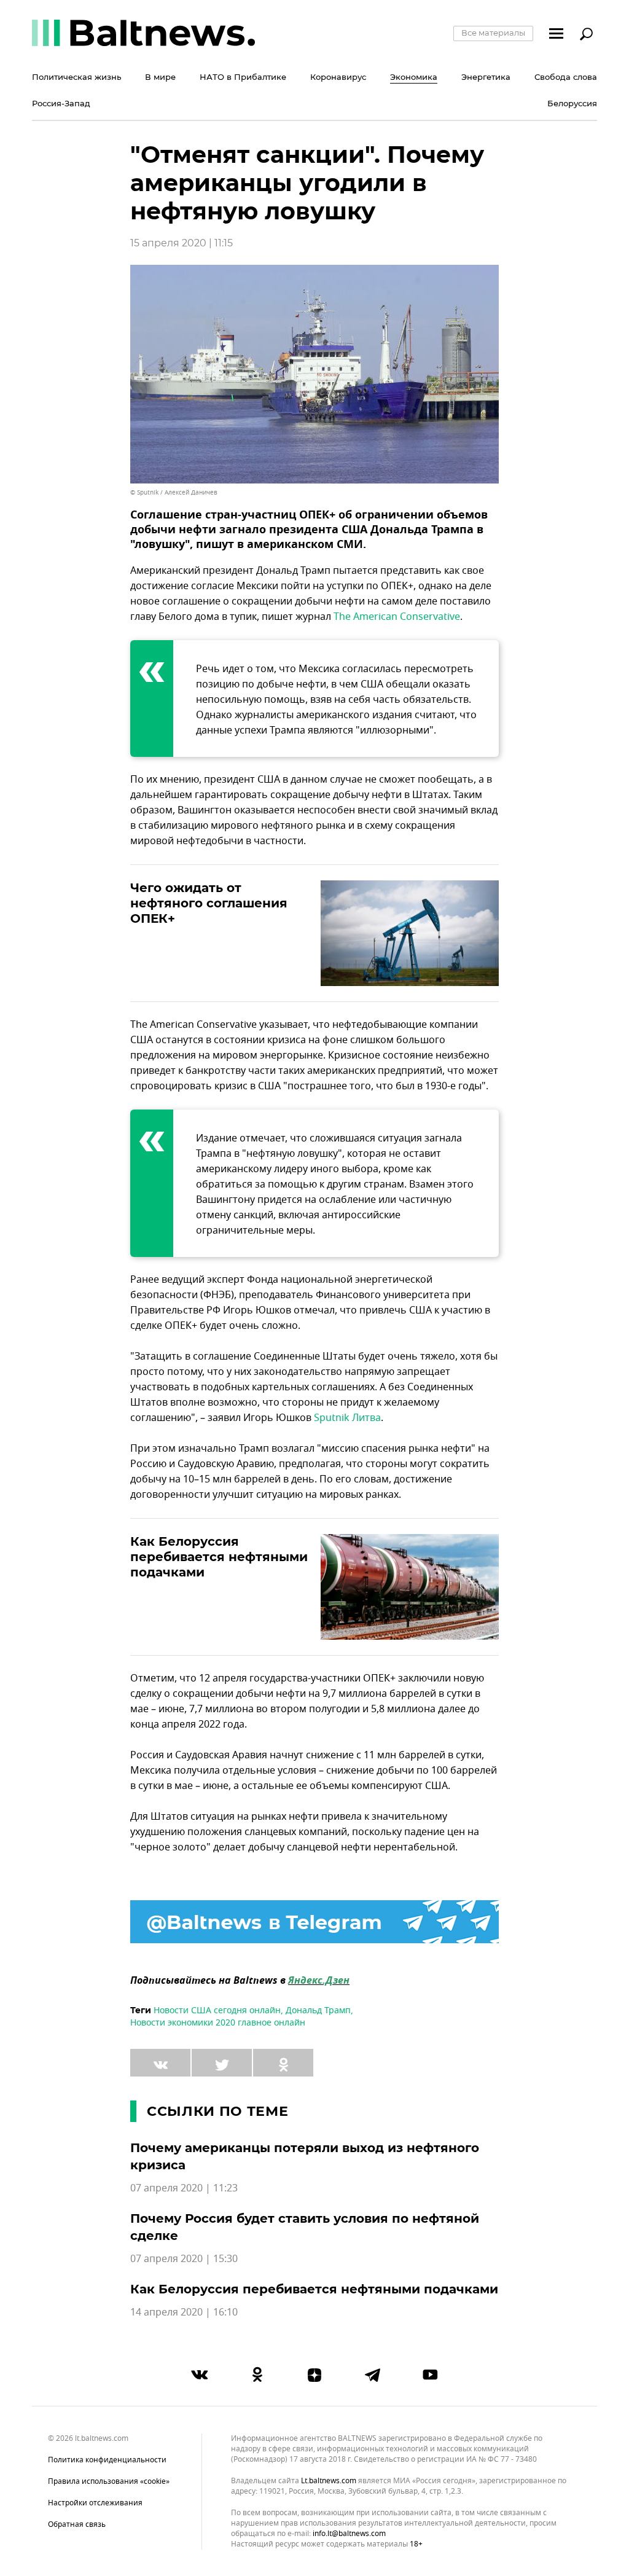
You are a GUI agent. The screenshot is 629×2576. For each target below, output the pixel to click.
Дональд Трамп (318, 2010)
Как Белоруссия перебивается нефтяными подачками (219, 1557)
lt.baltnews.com (329, 2481)
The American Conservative (397, 617)
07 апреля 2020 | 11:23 (184, 2188)
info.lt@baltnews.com (349, 2534)
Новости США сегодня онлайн (217, 2010)
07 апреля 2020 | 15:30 (184, 2259)
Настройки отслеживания (95, 2503)
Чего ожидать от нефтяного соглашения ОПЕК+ (209, 903)
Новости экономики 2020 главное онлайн (218, 2023)
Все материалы (493, 33)
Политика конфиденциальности (107, 2460)
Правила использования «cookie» (109, 2481)
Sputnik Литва (347, 1418)
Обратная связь (77, 2524)
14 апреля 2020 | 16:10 (184, 2312)
